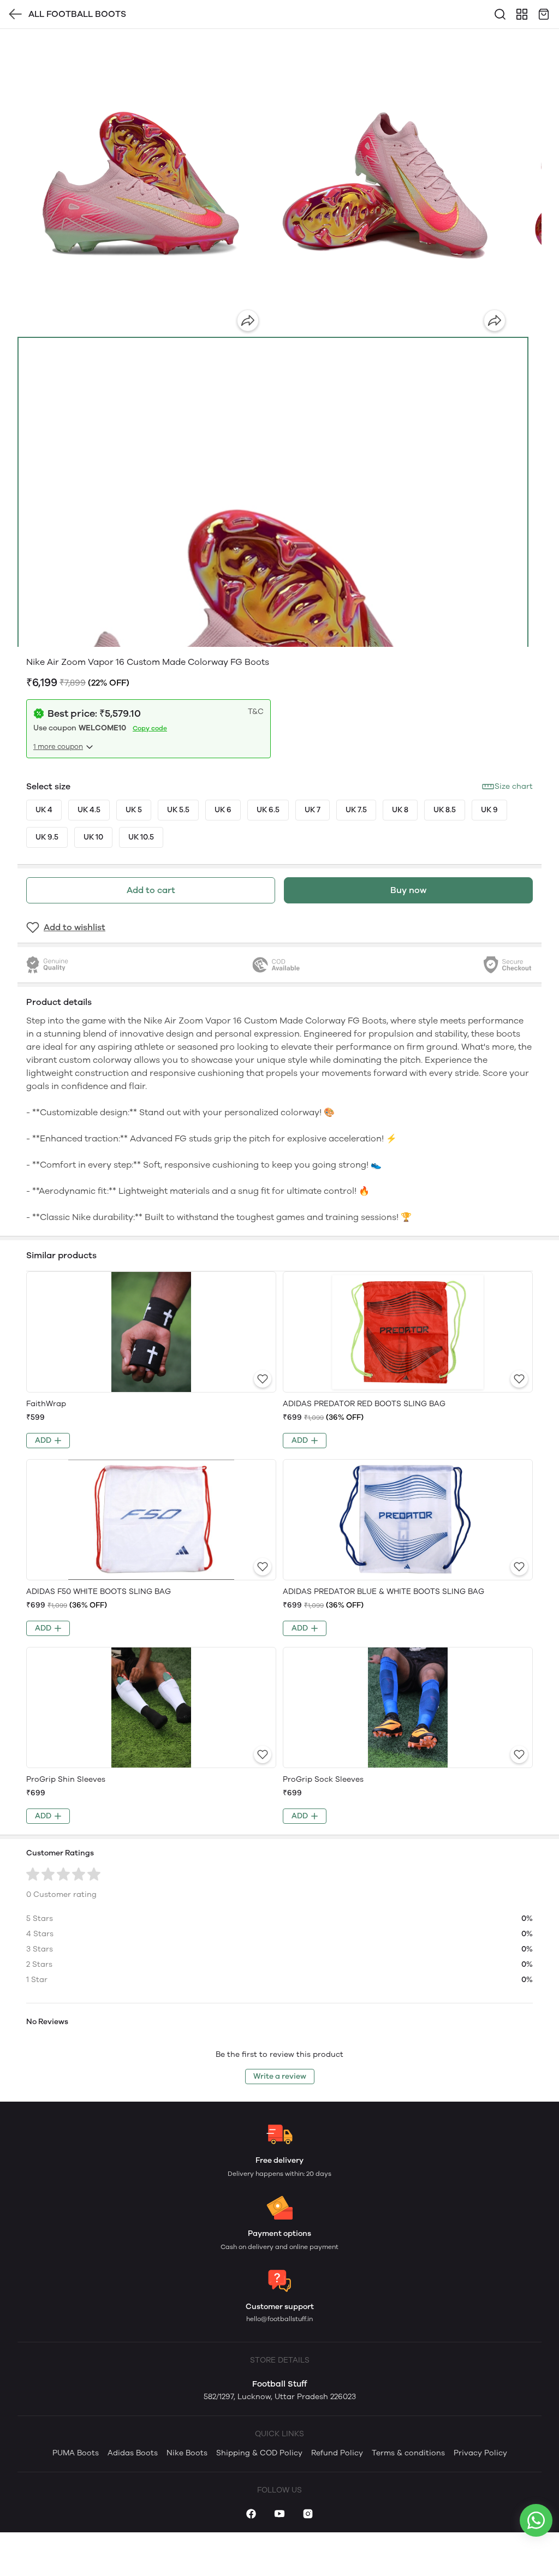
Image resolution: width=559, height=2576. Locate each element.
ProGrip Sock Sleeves (323, 1779)
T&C (256, 712)
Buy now (408, 890)
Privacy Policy (480, 2453)
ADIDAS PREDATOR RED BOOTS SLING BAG (364, 1404)
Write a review (280, 2076)
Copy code (150, 728)
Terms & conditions (408, 2453)
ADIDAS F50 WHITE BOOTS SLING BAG (99, 1592)
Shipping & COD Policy (259, 2453)
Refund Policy (337, 2453)
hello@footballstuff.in (279, 2319)
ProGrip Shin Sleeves (66, 1779)
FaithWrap (46, 1404)
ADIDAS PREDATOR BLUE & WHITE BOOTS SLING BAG (383, 1592)
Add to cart (151, 890)
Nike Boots (187, 2453)
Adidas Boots (133, 2453)
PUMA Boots (76, 2453)
